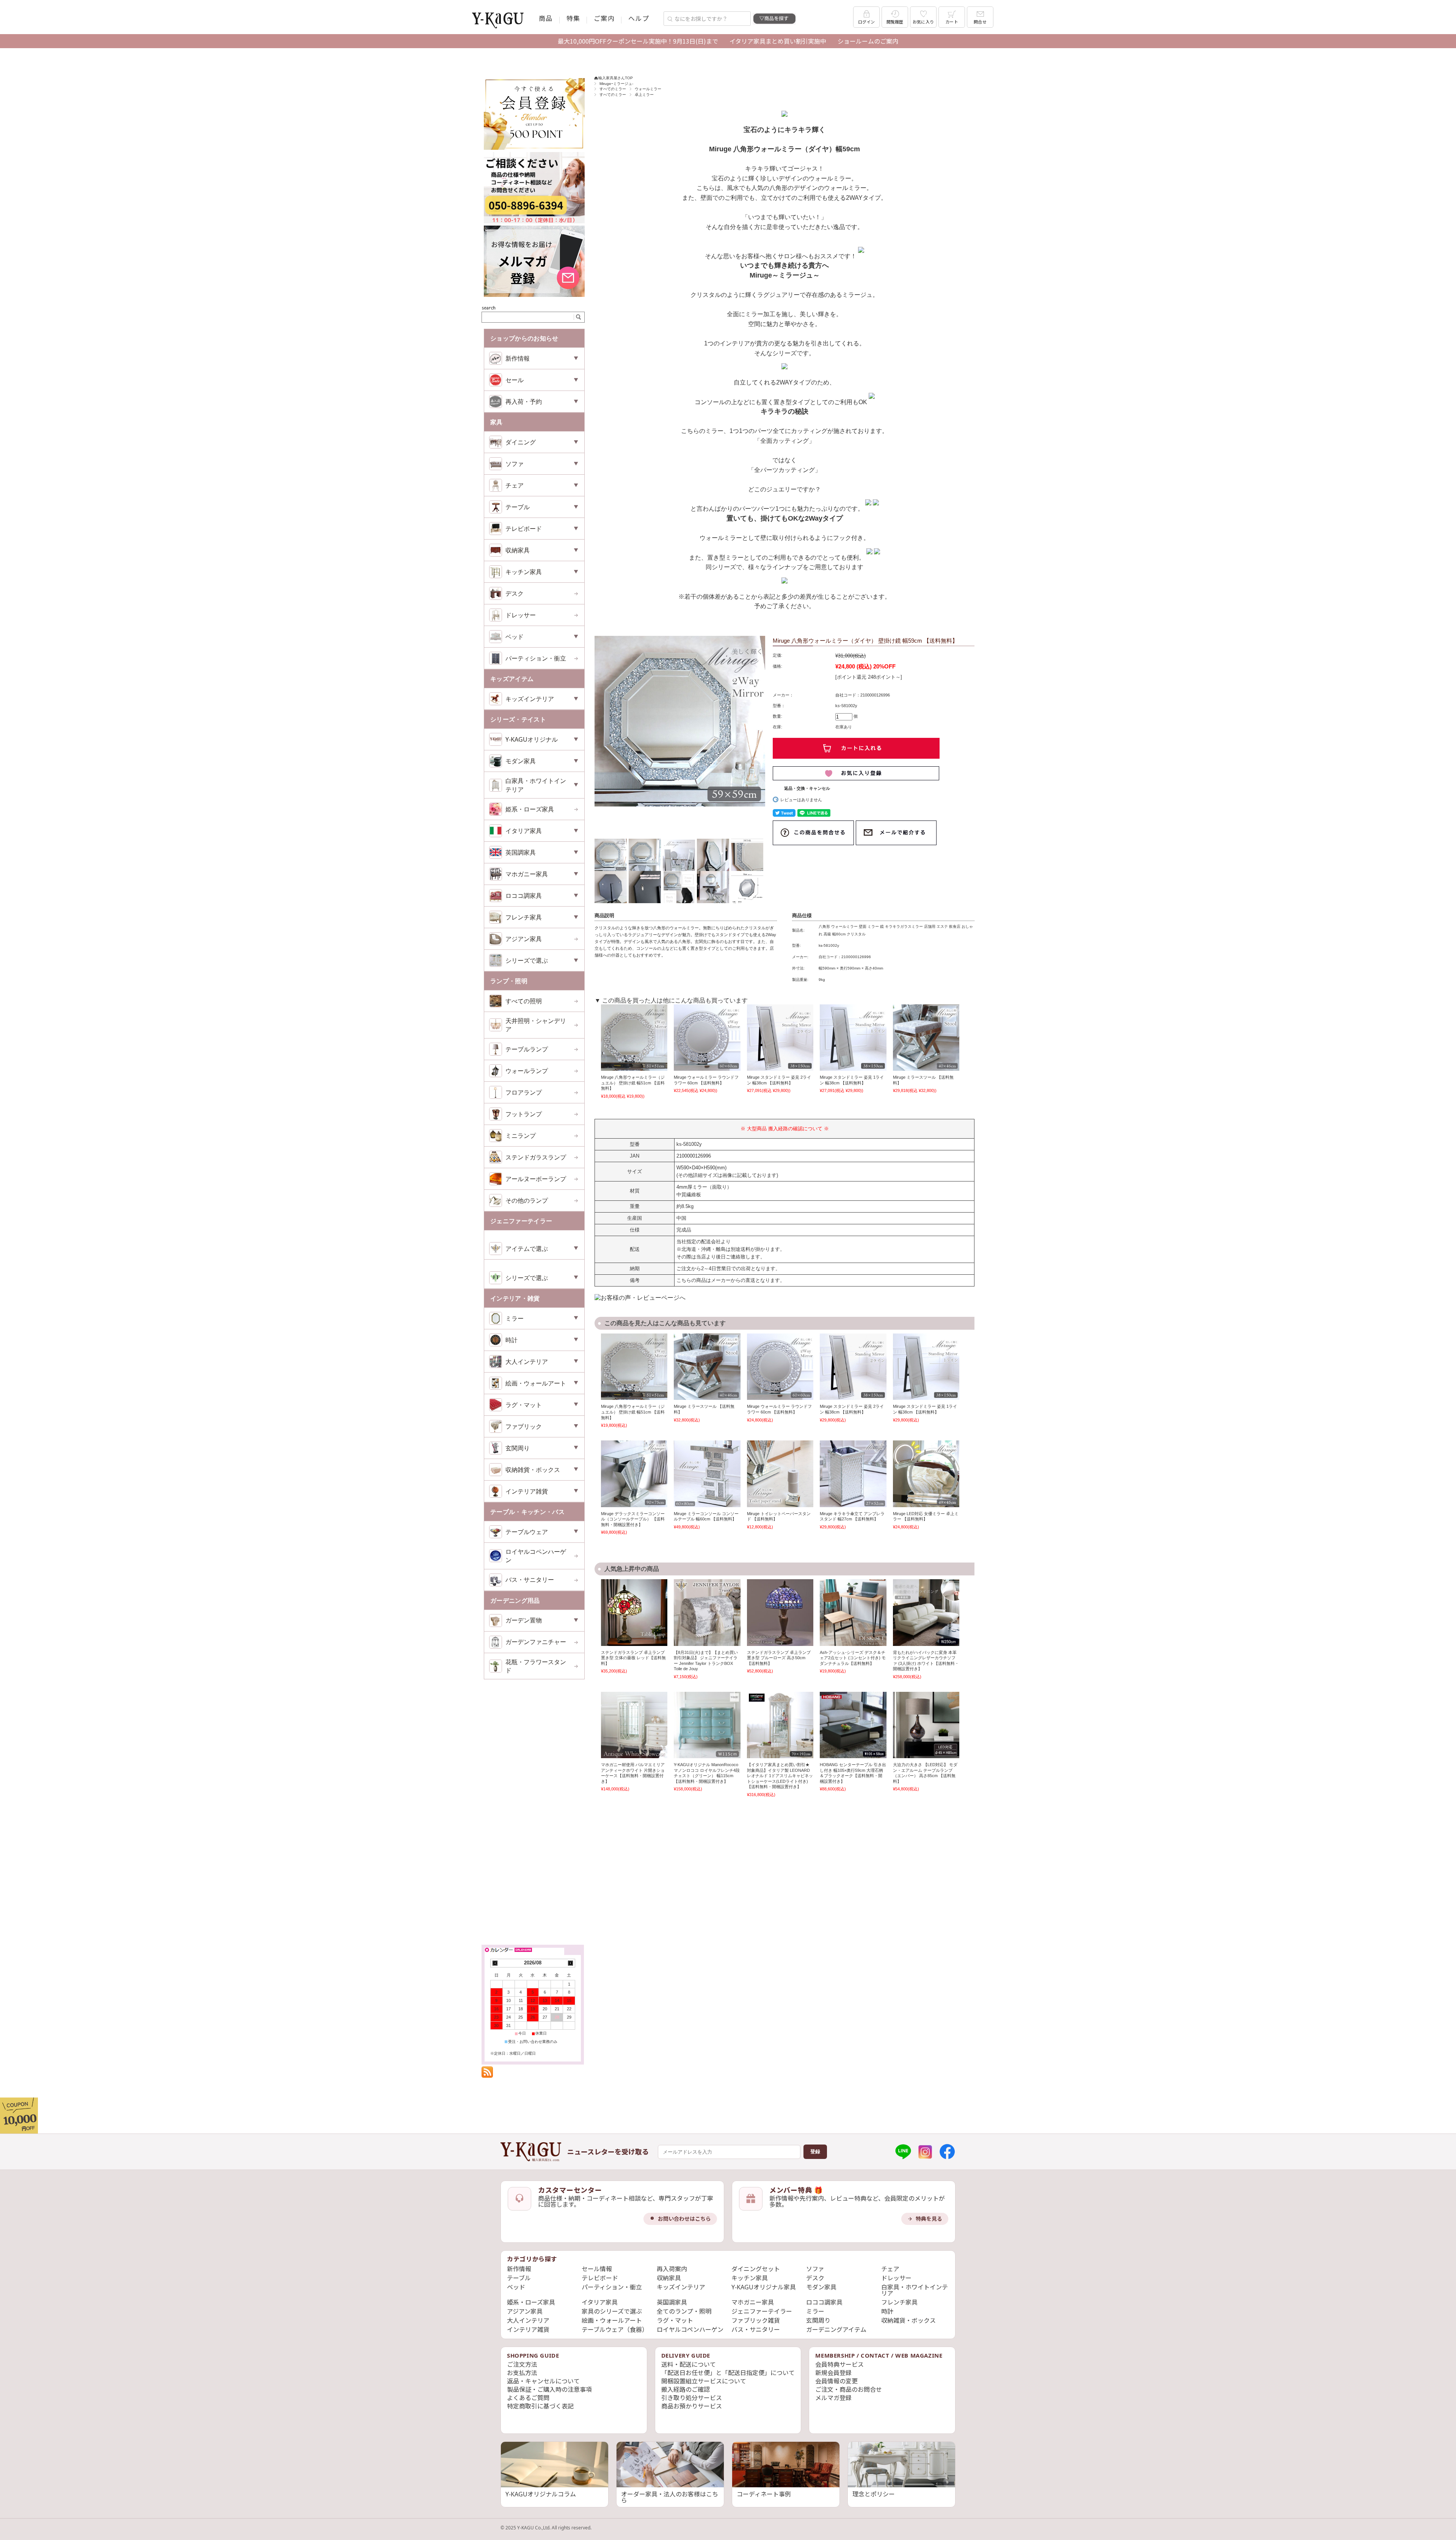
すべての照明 (524, 1001)
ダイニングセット (756, 2269)
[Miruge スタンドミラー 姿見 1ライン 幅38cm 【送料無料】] (853, 1038)
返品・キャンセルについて (543, 2381)
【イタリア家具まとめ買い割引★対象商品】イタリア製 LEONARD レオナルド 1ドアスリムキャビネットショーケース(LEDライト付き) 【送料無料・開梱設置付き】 (780, 1776)
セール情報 (597, 2269)
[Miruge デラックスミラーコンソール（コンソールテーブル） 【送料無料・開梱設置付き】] (634, 1474)
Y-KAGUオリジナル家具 (764, 2287)
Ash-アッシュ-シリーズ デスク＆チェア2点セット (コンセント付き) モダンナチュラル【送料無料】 (853, 1658)
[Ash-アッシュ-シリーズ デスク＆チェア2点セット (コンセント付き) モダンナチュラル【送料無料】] (853, 1612)
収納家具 (669, 2278)
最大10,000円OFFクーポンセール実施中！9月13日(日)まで (638, 41)
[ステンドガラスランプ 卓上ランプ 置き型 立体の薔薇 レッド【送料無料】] (634, 1612)
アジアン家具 (524, 939)
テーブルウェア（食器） (615, 2330)
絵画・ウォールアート (612, 2320)
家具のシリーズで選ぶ (612, 2311)
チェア (890, 2269)
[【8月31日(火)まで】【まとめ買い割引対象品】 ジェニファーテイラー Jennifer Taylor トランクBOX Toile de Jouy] (707, 1612)
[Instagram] (925, 2152)
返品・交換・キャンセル (807, 788)
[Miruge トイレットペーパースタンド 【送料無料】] (780, 1474)
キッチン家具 (750, 2278)
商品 (546, 18)
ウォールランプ (527, 1071)
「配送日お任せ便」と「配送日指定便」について (728, 2373)
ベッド (516, 2287)
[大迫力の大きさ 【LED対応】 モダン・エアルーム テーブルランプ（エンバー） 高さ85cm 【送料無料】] (926, 1725)
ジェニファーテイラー (762, 2311)
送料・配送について (689, 2364)
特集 (573, 18)
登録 (815, 2152)
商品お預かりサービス (692, 2406)
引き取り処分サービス (692, 2398)
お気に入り (923, 22)
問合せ (980, 22)
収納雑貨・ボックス (908, 2320)
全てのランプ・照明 (684, 2311)
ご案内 (604, 18)
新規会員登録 (833, 2373)
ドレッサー (521, 615)
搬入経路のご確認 (686, 2389)
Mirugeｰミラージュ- (616, 84)
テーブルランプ (527, 1049)
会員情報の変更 (836, 2381)
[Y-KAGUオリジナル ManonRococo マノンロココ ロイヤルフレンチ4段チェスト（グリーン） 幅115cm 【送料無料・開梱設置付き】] (707, 1725)
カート (952, 22)
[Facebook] (947, 2152)
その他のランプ (527, 1200)
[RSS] (487, 2074)
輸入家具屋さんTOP (616, 78)
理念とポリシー (874, 2494)
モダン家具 (821, 2287)
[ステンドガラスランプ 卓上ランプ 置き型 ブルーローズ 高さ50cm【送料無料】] (780, 1612)
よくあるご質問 (528, 2398)
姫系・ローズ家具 (530, 809)
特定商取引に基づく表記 (540, 2406)
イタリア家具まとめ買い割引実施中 (778, 41)
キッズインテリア (681, 2287)
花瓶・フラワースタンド (536, 1666)
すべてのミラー (613, 89)
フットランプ (524, 1114)
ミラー (815, 2311)
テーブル (519, 2278)
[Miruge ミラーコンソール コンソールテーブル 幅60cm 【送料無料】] (707, 1474)
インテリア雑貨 (528, 2330)
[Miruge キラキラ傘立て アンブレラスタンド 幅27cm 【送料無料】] (853, 1474)
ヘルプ (639, 18)
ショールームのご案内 (868, 41)
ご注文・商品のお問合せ (849, 2389)
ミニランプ (521, 1136)
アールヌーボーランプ (536, 1179)
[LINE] (903, 2152)
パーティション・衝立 (536, 658)
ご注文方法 (522, 2364)
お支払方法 (522, 2373)
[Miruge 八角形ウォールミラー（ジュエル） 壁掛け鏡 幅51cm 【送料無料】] (634, 1038)
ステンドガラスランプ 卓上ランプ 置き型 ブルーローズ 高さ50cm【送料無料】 (779, 1658)
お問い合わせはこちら (684, 2219)
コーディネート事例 (764, 2494)
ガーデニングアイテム (836, 2330)
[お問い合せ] (534, 222)
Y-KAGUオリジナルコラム (541, 2494)
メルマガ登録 (833, 2398)
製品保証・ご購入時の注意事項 (549, 2389)
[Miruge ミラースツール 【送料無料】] (926, 1038)
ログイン (867, 22)
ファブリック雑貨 (756, 2320)
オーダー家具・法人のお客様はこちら (670, 2497)
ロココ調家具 (824, 2302)
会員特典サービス (839, 2364)
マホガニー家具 (753, 2302)
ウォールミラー (648, 89)
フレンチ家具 (899, 2302)
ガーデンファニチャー (536, 1642)
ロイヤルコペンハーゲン (536, 1556)
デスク (515, 593)
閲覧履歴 (895, 22)
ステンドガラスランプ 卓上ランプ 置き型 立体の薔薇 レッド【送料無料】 (633, 1658)
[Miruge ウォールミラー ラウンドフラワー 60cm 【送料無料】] (707, 1038)
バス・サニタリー (530, 1580)
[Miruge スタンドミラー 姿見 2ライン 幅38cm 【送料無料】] (780, 1038)
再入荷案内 (672, 2269)
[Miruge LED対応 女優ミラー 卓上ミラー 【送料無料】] (926, 1474)
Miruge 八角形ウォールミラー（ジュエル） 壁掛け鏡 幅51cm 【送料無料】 (633, 1083)
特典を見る (929, 2219)
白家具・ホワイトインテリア (915, 2290)
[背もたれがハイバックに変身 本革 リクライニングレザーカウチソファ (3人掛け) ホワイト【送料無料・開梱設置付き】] (926, 1612)
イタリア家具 (600, 2302)
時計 (887, 2311)
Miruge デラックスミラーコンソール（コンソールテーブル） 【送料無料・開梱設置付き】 (633, 1519)
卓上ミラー (644, 95)
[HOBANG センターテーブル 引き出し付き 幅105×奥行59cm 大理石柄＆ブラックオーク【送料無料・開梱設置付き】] (853, 1725)
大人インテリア (528, 2320)
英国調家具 (672, 2302)
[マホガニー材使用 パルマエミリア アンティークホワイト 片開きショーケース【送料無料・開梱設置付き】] (634, 1725)
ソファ (815, 2269)
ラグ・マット (675, 2320)
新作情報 (519, 2269)
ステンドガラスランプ (536, 1157)
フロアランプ (524, 1092)
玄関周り (818, 2320)
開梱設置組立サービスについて (704, 2381)
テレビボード (600, 2278)
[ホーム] (531, 2152)
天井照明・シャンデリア (536, 1025)
